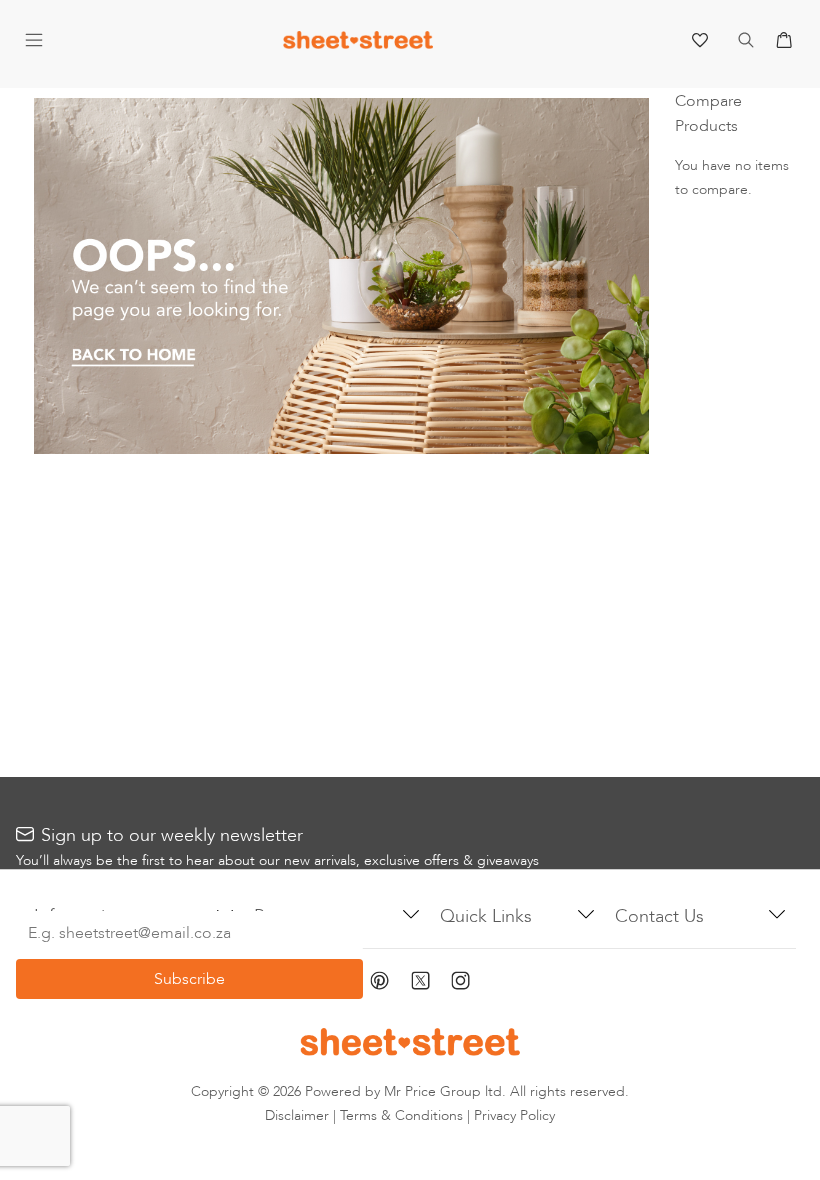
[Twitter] (431, 982)
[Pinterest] (390, 983)
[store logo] (358, 44)
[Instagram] (471, 983)
